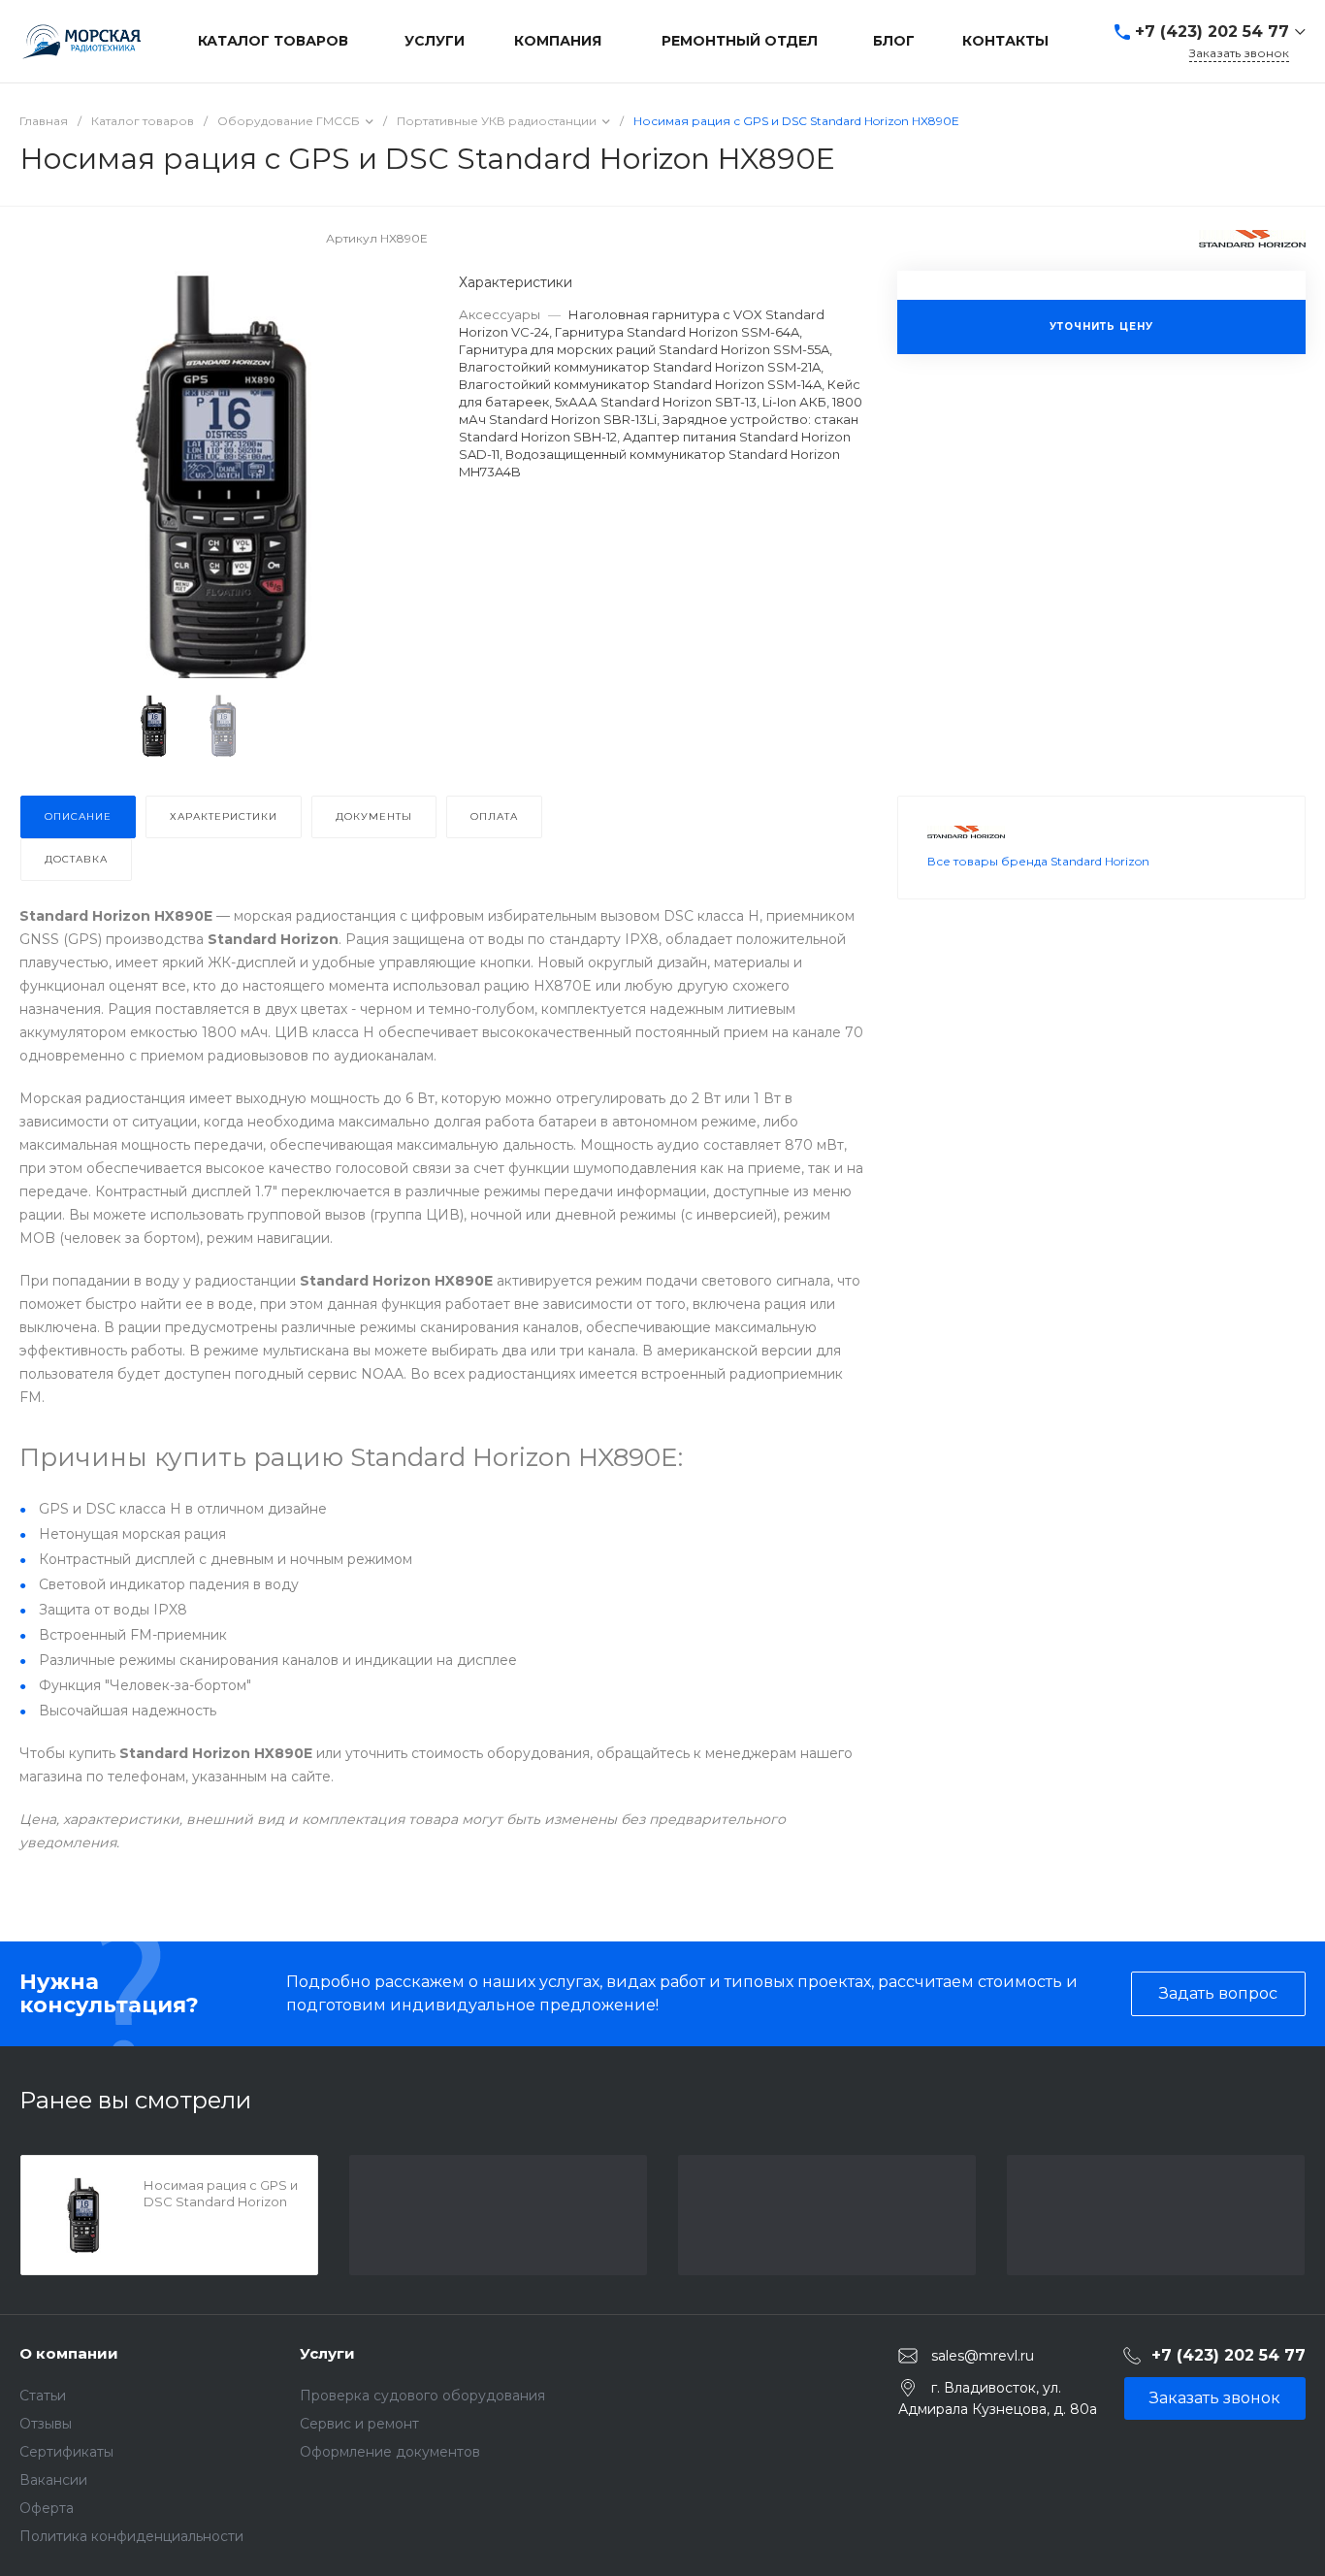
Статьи (43, 2396)
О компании (69, 2353)
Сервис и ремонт (359, 2424)
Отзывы (46, 2424)
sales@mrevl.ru (983, 2355)
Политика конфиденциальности (131, 2536)
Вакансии (53, 2480)
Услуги (327, 2353)
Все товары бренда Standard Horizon (1038, 861)
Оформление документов (390, 2452)
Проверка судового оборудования (422, 2396)
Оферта (47, 2508)
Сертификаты (66, 2452)
